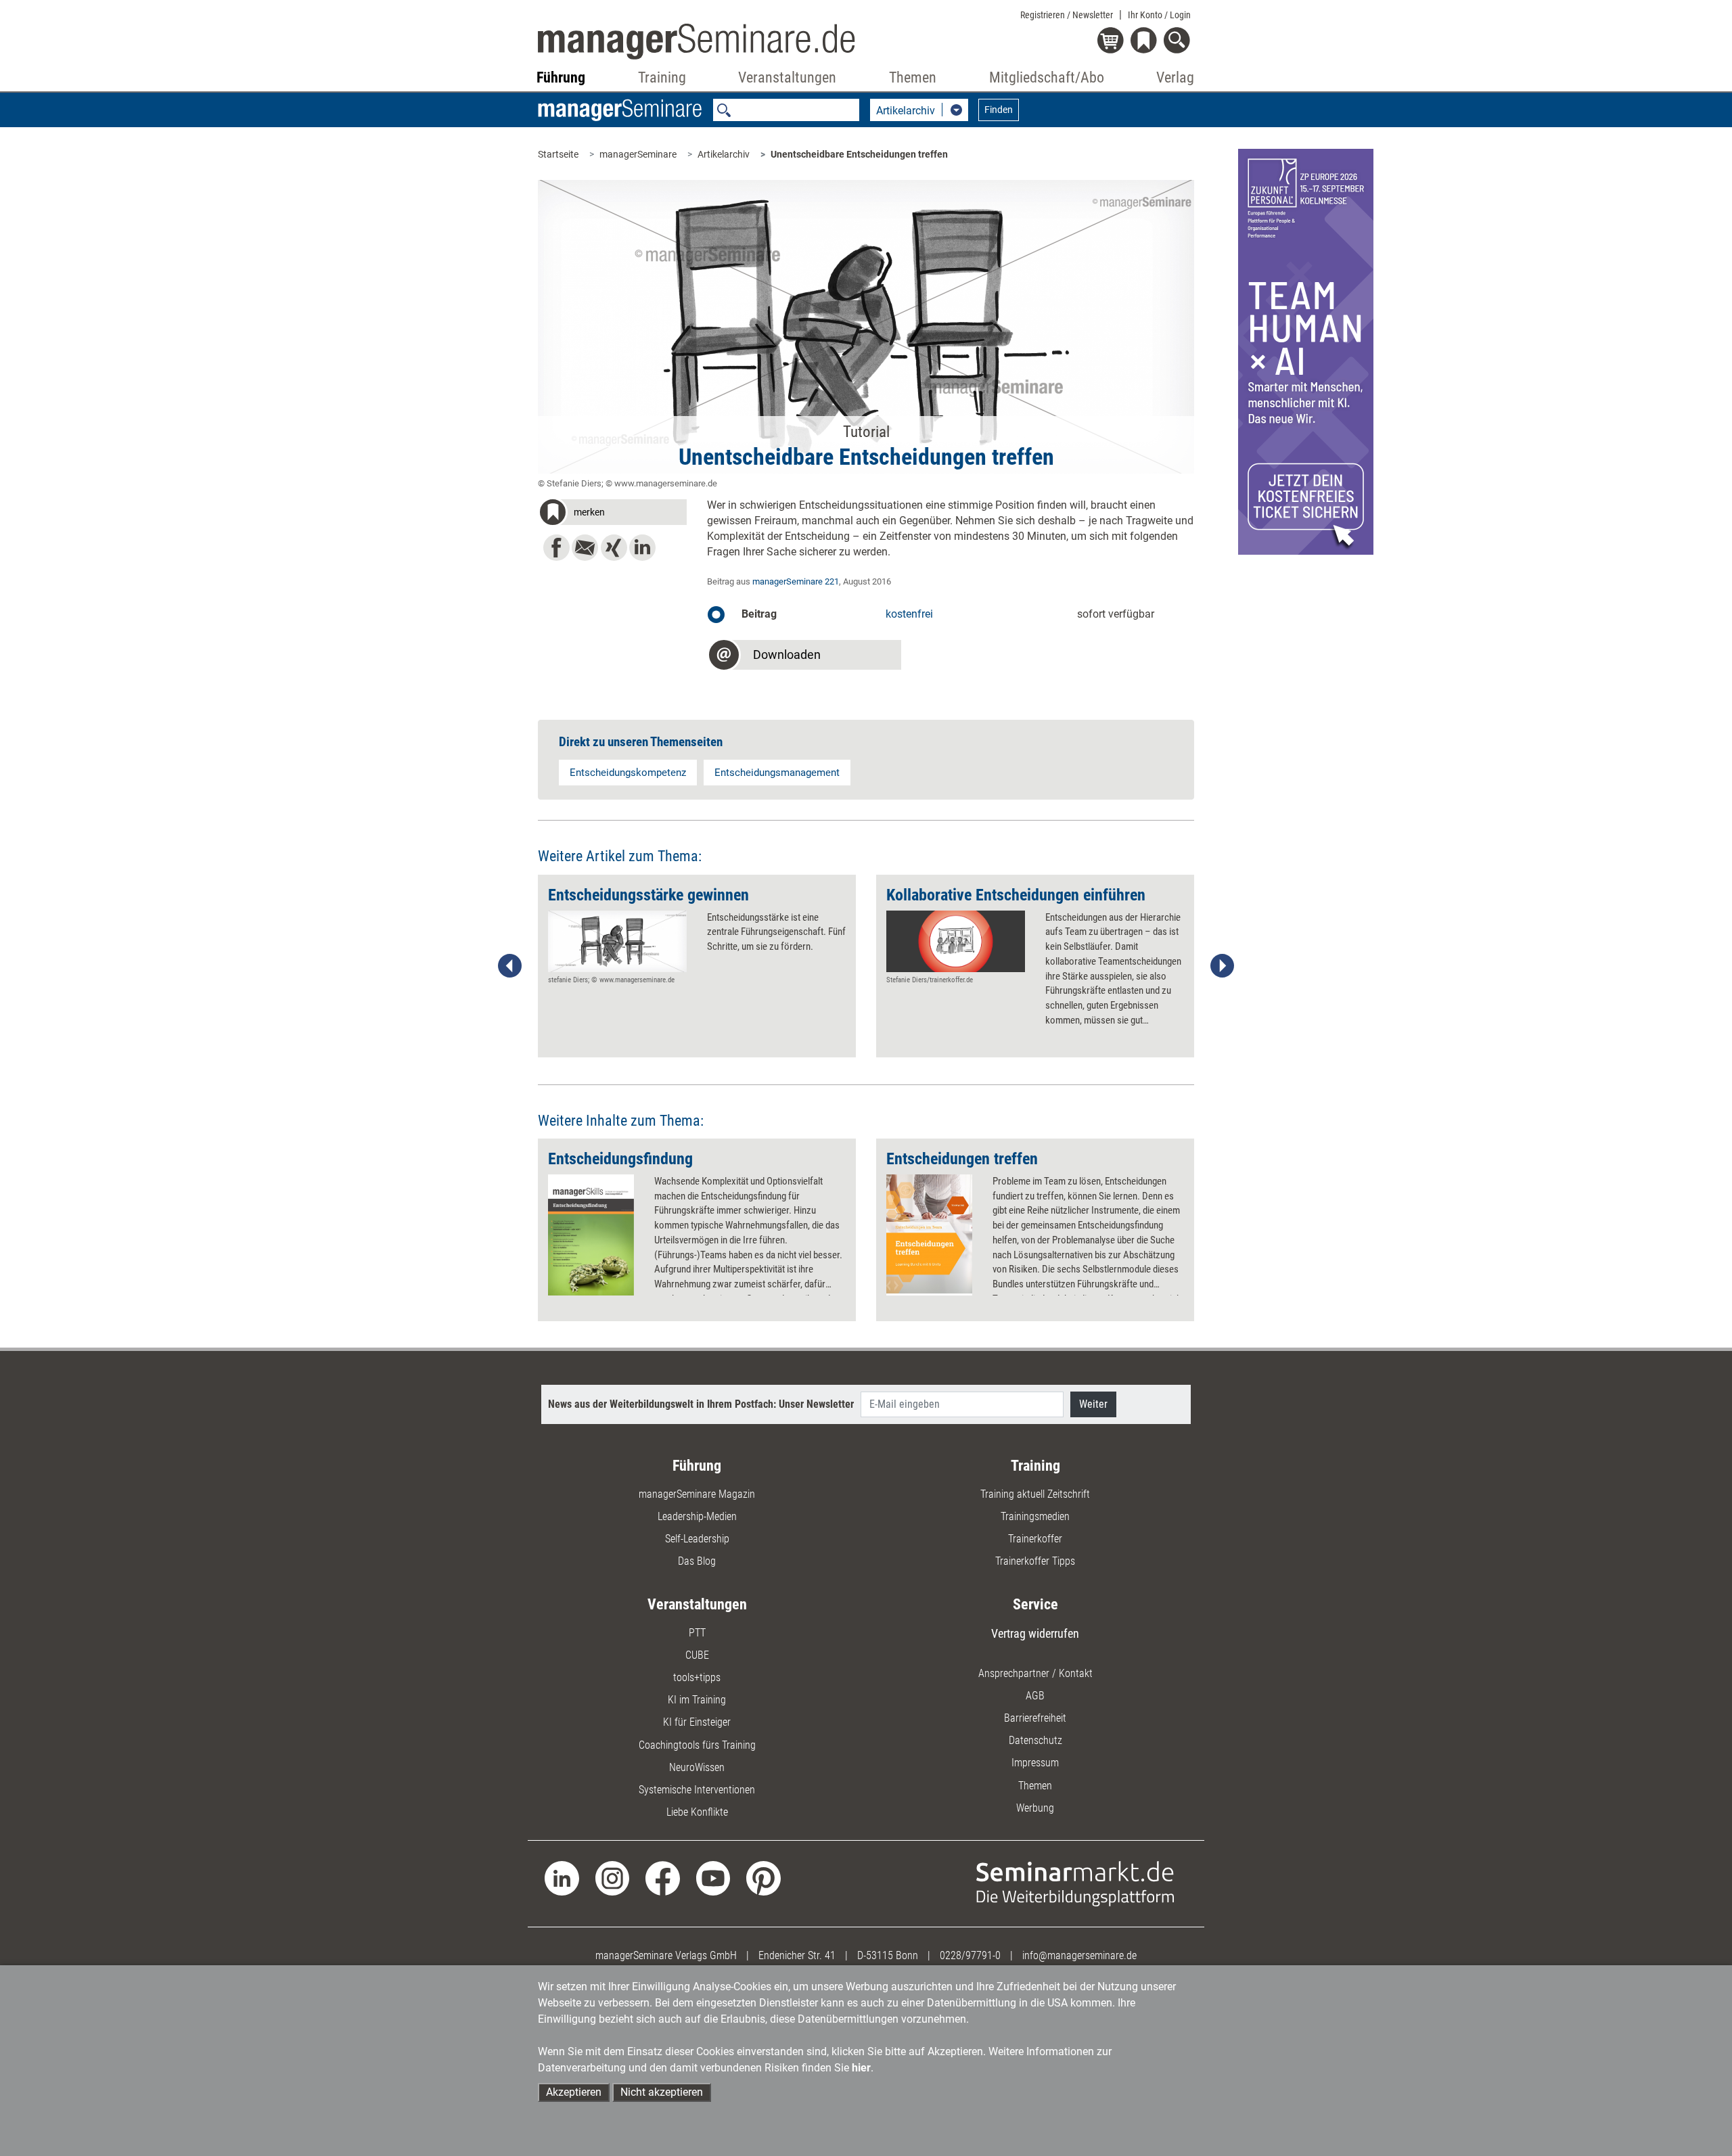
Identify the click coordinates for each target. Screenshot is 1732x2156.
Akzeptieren (574, 2092)
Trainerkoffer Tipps (1035, 1561)
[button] (612, 514)
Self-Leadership (697, 1539)
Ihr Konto (1159, 15)
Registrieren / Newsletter (1067, 15)
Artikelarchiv (724, 154)
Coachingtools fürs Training (697, 1745)
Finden (999, 110)
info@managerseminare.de (1079, 1955)
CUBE (697, 1655)
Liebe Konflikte (697, 1812)
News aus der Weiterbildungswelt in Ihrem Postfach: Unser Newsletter (701, 1404)
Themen (1035, 1786)
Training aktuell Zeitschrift (1035, 1494)
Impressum (1035, 1763)
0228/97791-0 (970, 1955)
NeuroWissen (697, 1767)
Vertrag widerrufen (1035, 1633)
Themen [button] (913, 77)
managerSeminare (638, 154)
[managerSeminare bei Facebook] (663, 1878)
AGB (1035, 1696)
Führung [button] (561, 77)
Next (1222, 966)
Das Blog (697, 1561)
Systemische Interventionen (697, 1790)
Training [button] (662, 77)
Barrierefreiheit (1035, 1718)
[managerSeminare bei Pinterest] (764, 1878)
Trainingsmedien (1035, 1516)
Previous (510, 966)
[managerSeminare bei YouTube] (713, 1878)
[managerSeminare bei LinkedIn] (562, 1878)
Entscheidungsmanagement (777, 773)
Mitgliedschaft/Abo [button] (1047, 77)
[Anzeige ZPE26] (1306, 351)
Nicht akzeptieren (662, 2092)
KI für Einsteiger (697, 1722)
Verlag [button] (1175, 77)
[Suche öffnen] (1179, 42)
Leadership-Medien (697, 1516)
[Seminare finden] (1075, 1883)
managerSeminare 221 (796, 581)
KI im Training (697, 1700)
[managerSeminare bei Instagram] (613, 1878)
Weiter (1093, 1404)
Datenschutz (1035, 1740)
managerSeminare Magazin (697, 1494)
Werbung (1035, 1808)
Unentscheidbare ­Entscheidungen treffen (859, 154)
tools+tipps (697, 1677)
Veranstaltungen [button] (787, 77)
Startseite (558, 154)
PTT (697, 1633)
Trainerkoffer (1035, 1539)
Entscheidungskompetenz (628, 773)
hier (861, 2068)
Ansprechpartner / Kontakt (1035, 1673)
